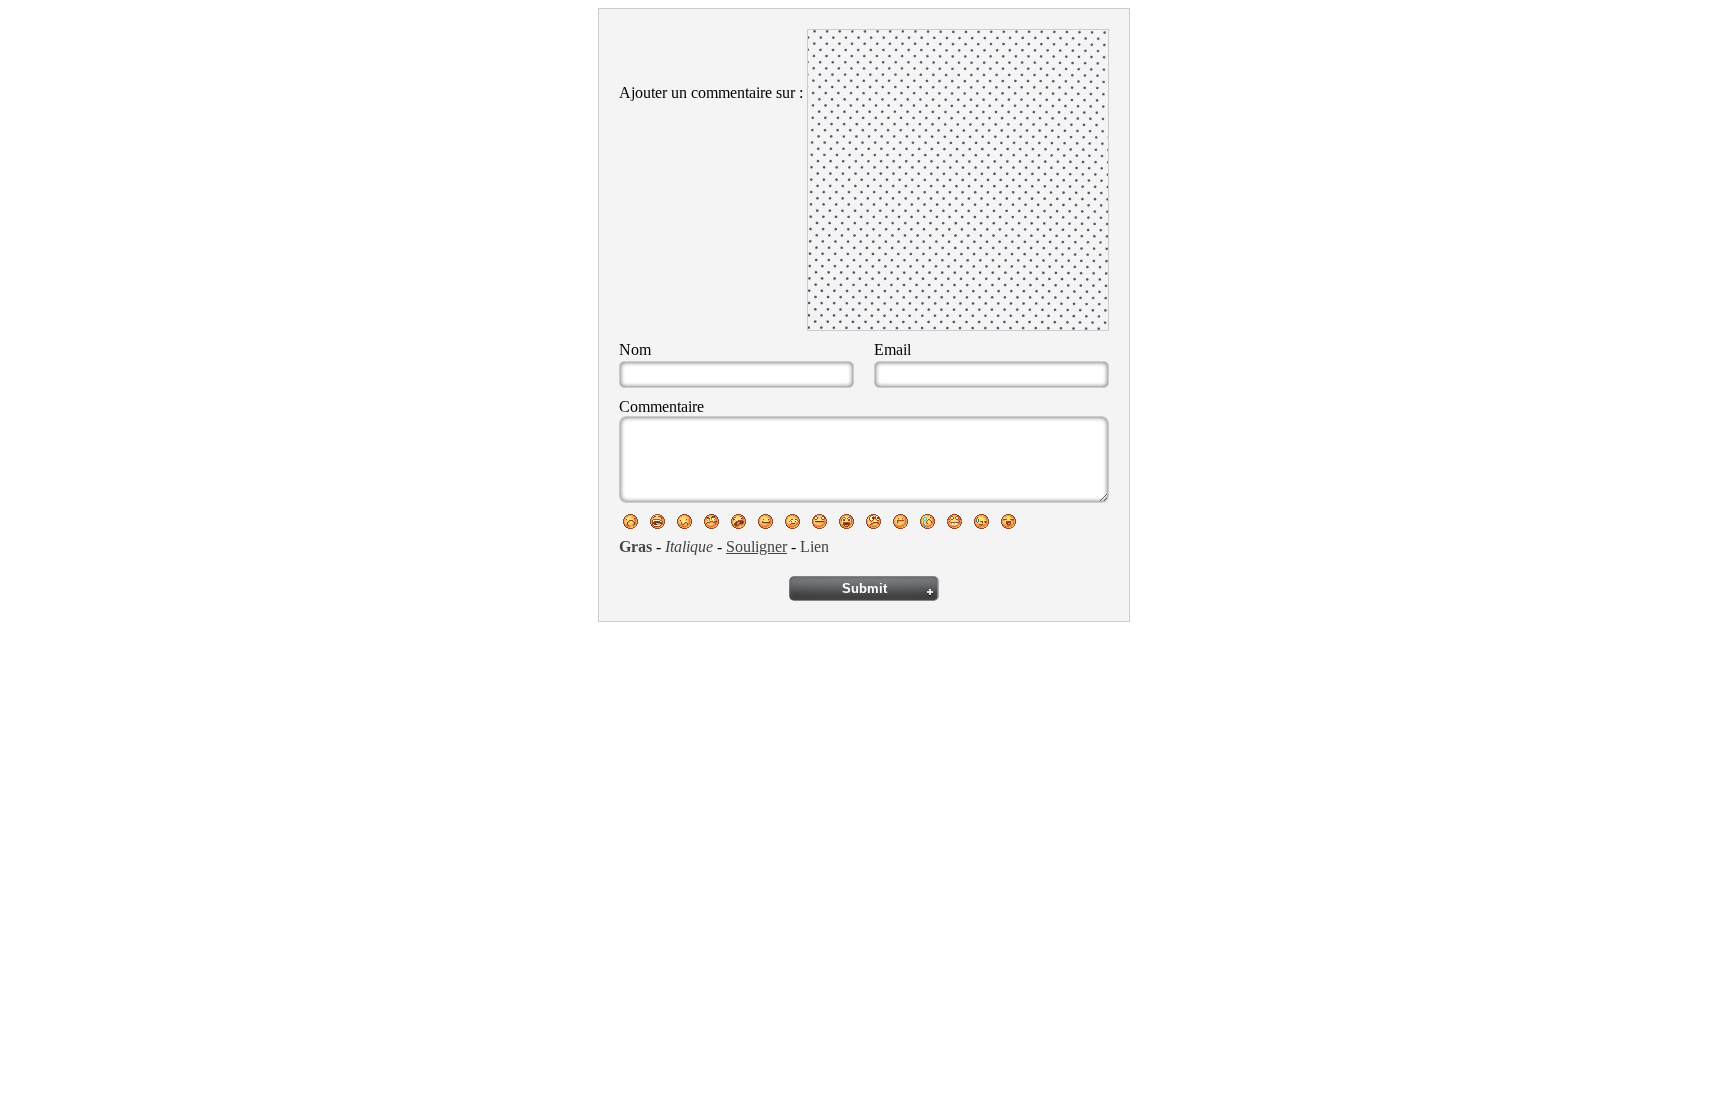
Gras (635, 546)
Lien (814, 546)
